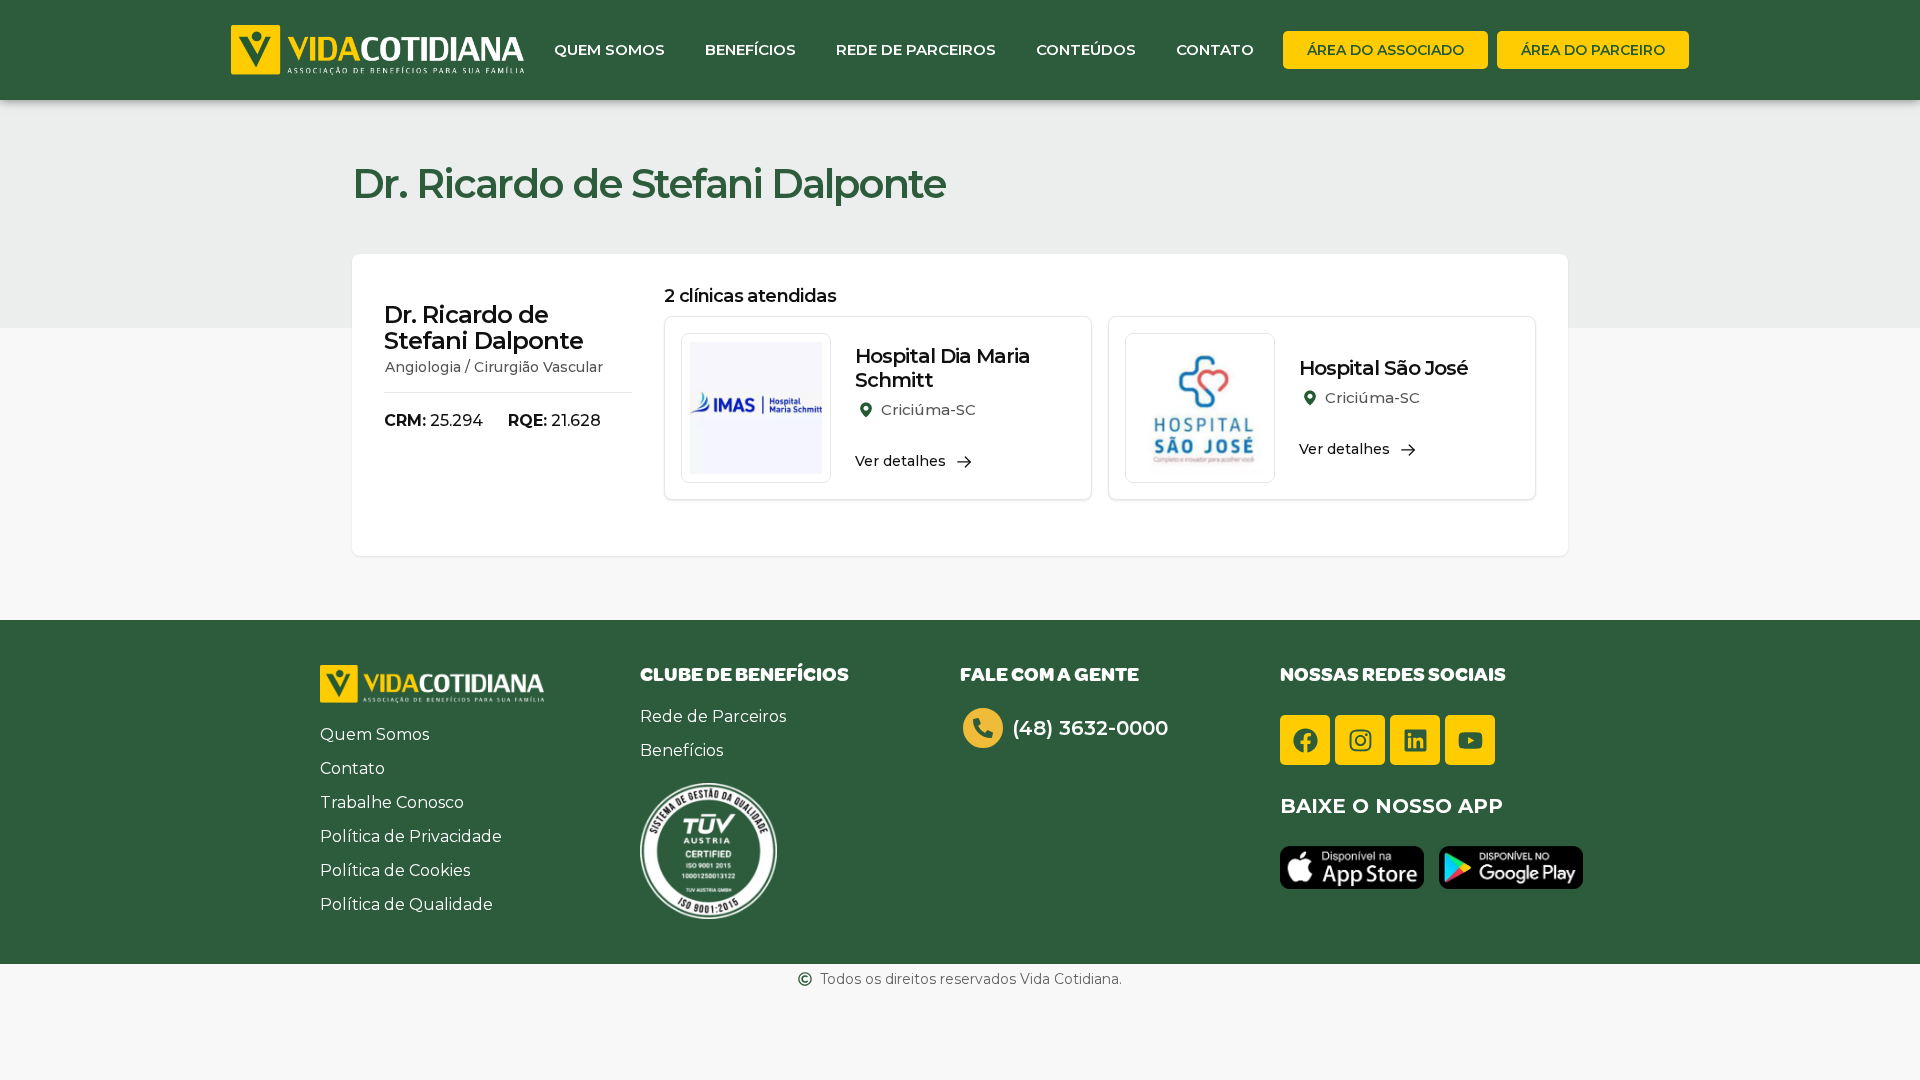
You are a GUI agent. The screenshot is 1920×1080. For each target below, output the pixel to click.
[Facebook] (1305, 740)
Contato (1215, 49)
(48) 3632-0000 (1090, 728)
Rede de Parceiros (916, 49)
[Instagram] (1360, 740)
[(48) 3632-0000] (983, 728)
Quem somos (609, 49)
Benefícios (750, 49)
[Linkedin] (1415, 740)
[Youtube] (1470, 740)
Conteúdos (1086, 49)
